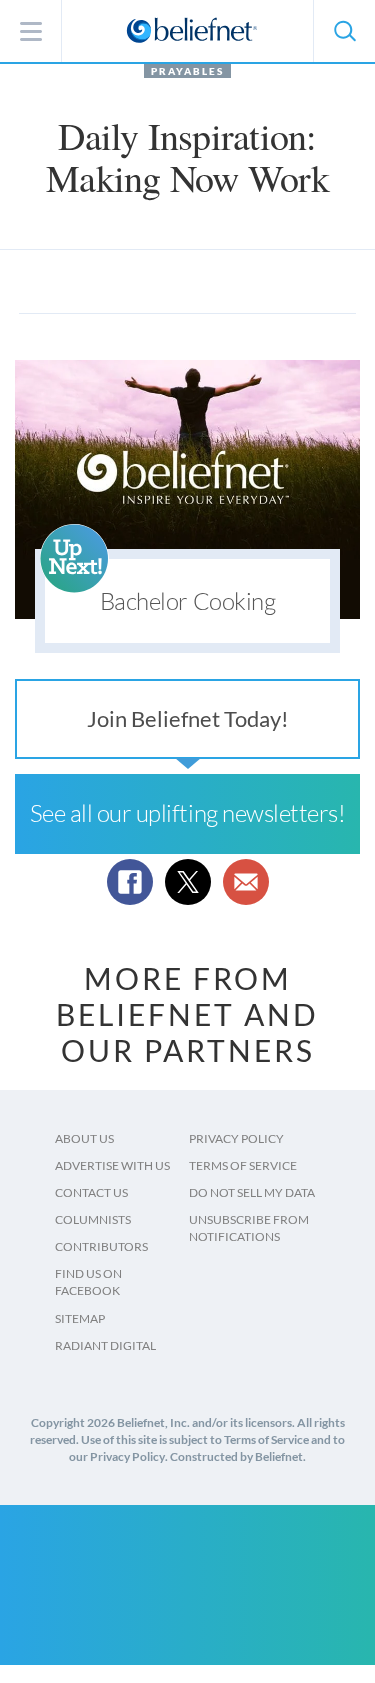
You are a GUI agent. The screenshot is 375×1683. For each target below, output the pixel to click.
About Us (84, 1138)
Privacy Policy (236, 1138)
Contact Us (91, 1192)
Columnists (93, 1219)
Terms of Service (243, 1165)
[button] (344, 31)
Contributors (101, 1246)
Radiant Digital (105, 1345)
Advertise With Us (112, 1165)
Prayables (187, 71)
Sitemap (80, 1318)
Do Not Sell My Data (252, 1192)
